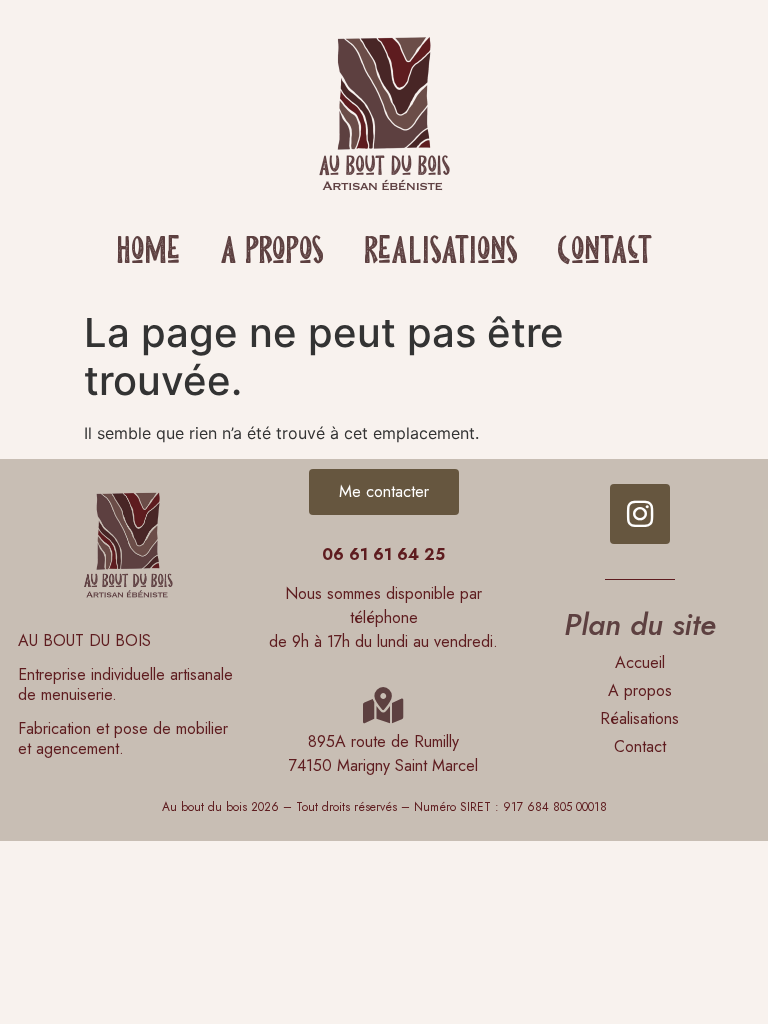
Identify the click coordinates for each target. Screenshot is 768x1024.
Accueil (640, 662)
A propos (640, 690)
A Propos (272, 253)
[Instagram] (640, 514)
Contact (605, 253)
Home (148, 253)
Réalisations (441, 253)
